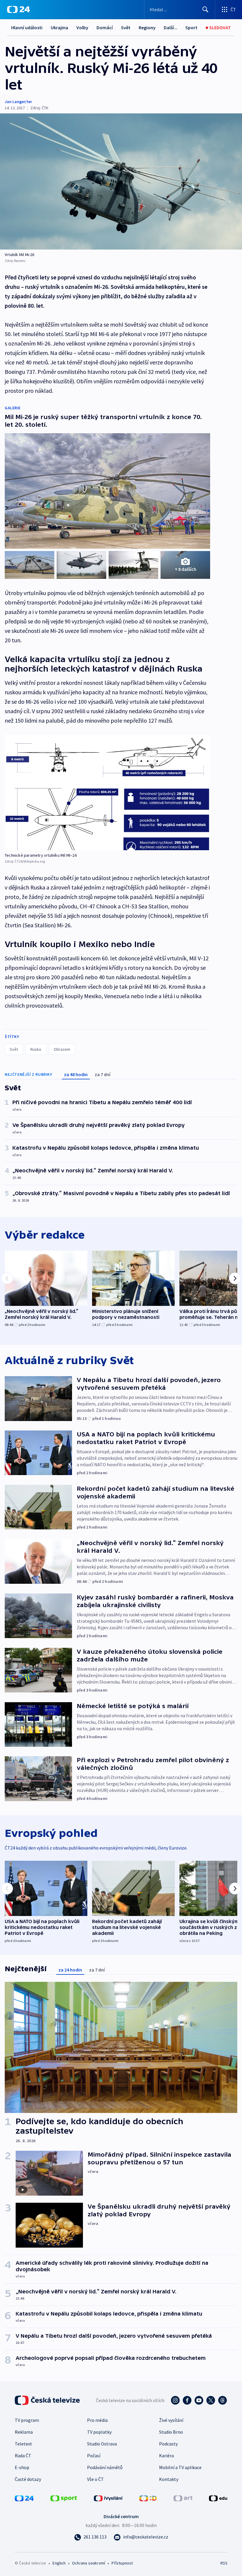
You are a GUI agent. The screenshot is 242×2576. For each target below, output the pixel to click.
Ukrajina (59, 27)
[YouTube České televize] (199, 2400)
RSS (224, 2563)
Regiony (147, 27)
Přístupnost (122, 2563)
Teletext (23, 2444)
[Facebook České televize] (187, 2400)
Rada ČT (23, 2456)
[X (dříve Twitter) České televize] (211, 2400)
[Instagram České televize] (175, 2400)
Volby (82, 27)
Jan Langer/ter (18, 102)
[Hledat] (205, 9)
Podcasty (168, 2444)
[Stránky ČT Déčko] (148, 2498)
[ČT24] (18, 9)
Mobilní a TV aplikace (180, 2467)
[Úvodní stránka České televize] (48, 2400)
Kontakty (169, 2479)
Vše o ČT (95, 2479)
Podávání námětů (105, 2467)
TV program (27, 2420)
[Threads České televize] (223, 2400)
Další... (171, 27)
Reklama (24, 2432)
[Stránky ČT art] (183, 2498)
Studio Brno (171, 2432)
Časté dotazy (28, 2479)
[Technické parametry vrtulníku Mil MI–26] (107, 792)
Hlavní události (27, 27)
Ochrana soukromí (89, 2563)
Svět (126, 27)
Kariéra (166, 2456)
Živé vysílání (171, 2420)
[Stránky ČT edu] (218, 2498)
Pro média (97, 2420)
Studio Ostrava (102, 2444)
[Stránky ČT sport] (64, 2498)
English (59, 2563)
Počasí (94, 2456)
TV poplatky (99, 2432)
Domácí (105, 27)
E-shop (22, 2467)
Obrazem (62, 1049)
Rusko (36, 1049)
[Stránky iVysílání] (108, 2498)
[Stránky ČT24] (24, 2498)
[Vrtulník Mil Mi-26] (121, 181)
